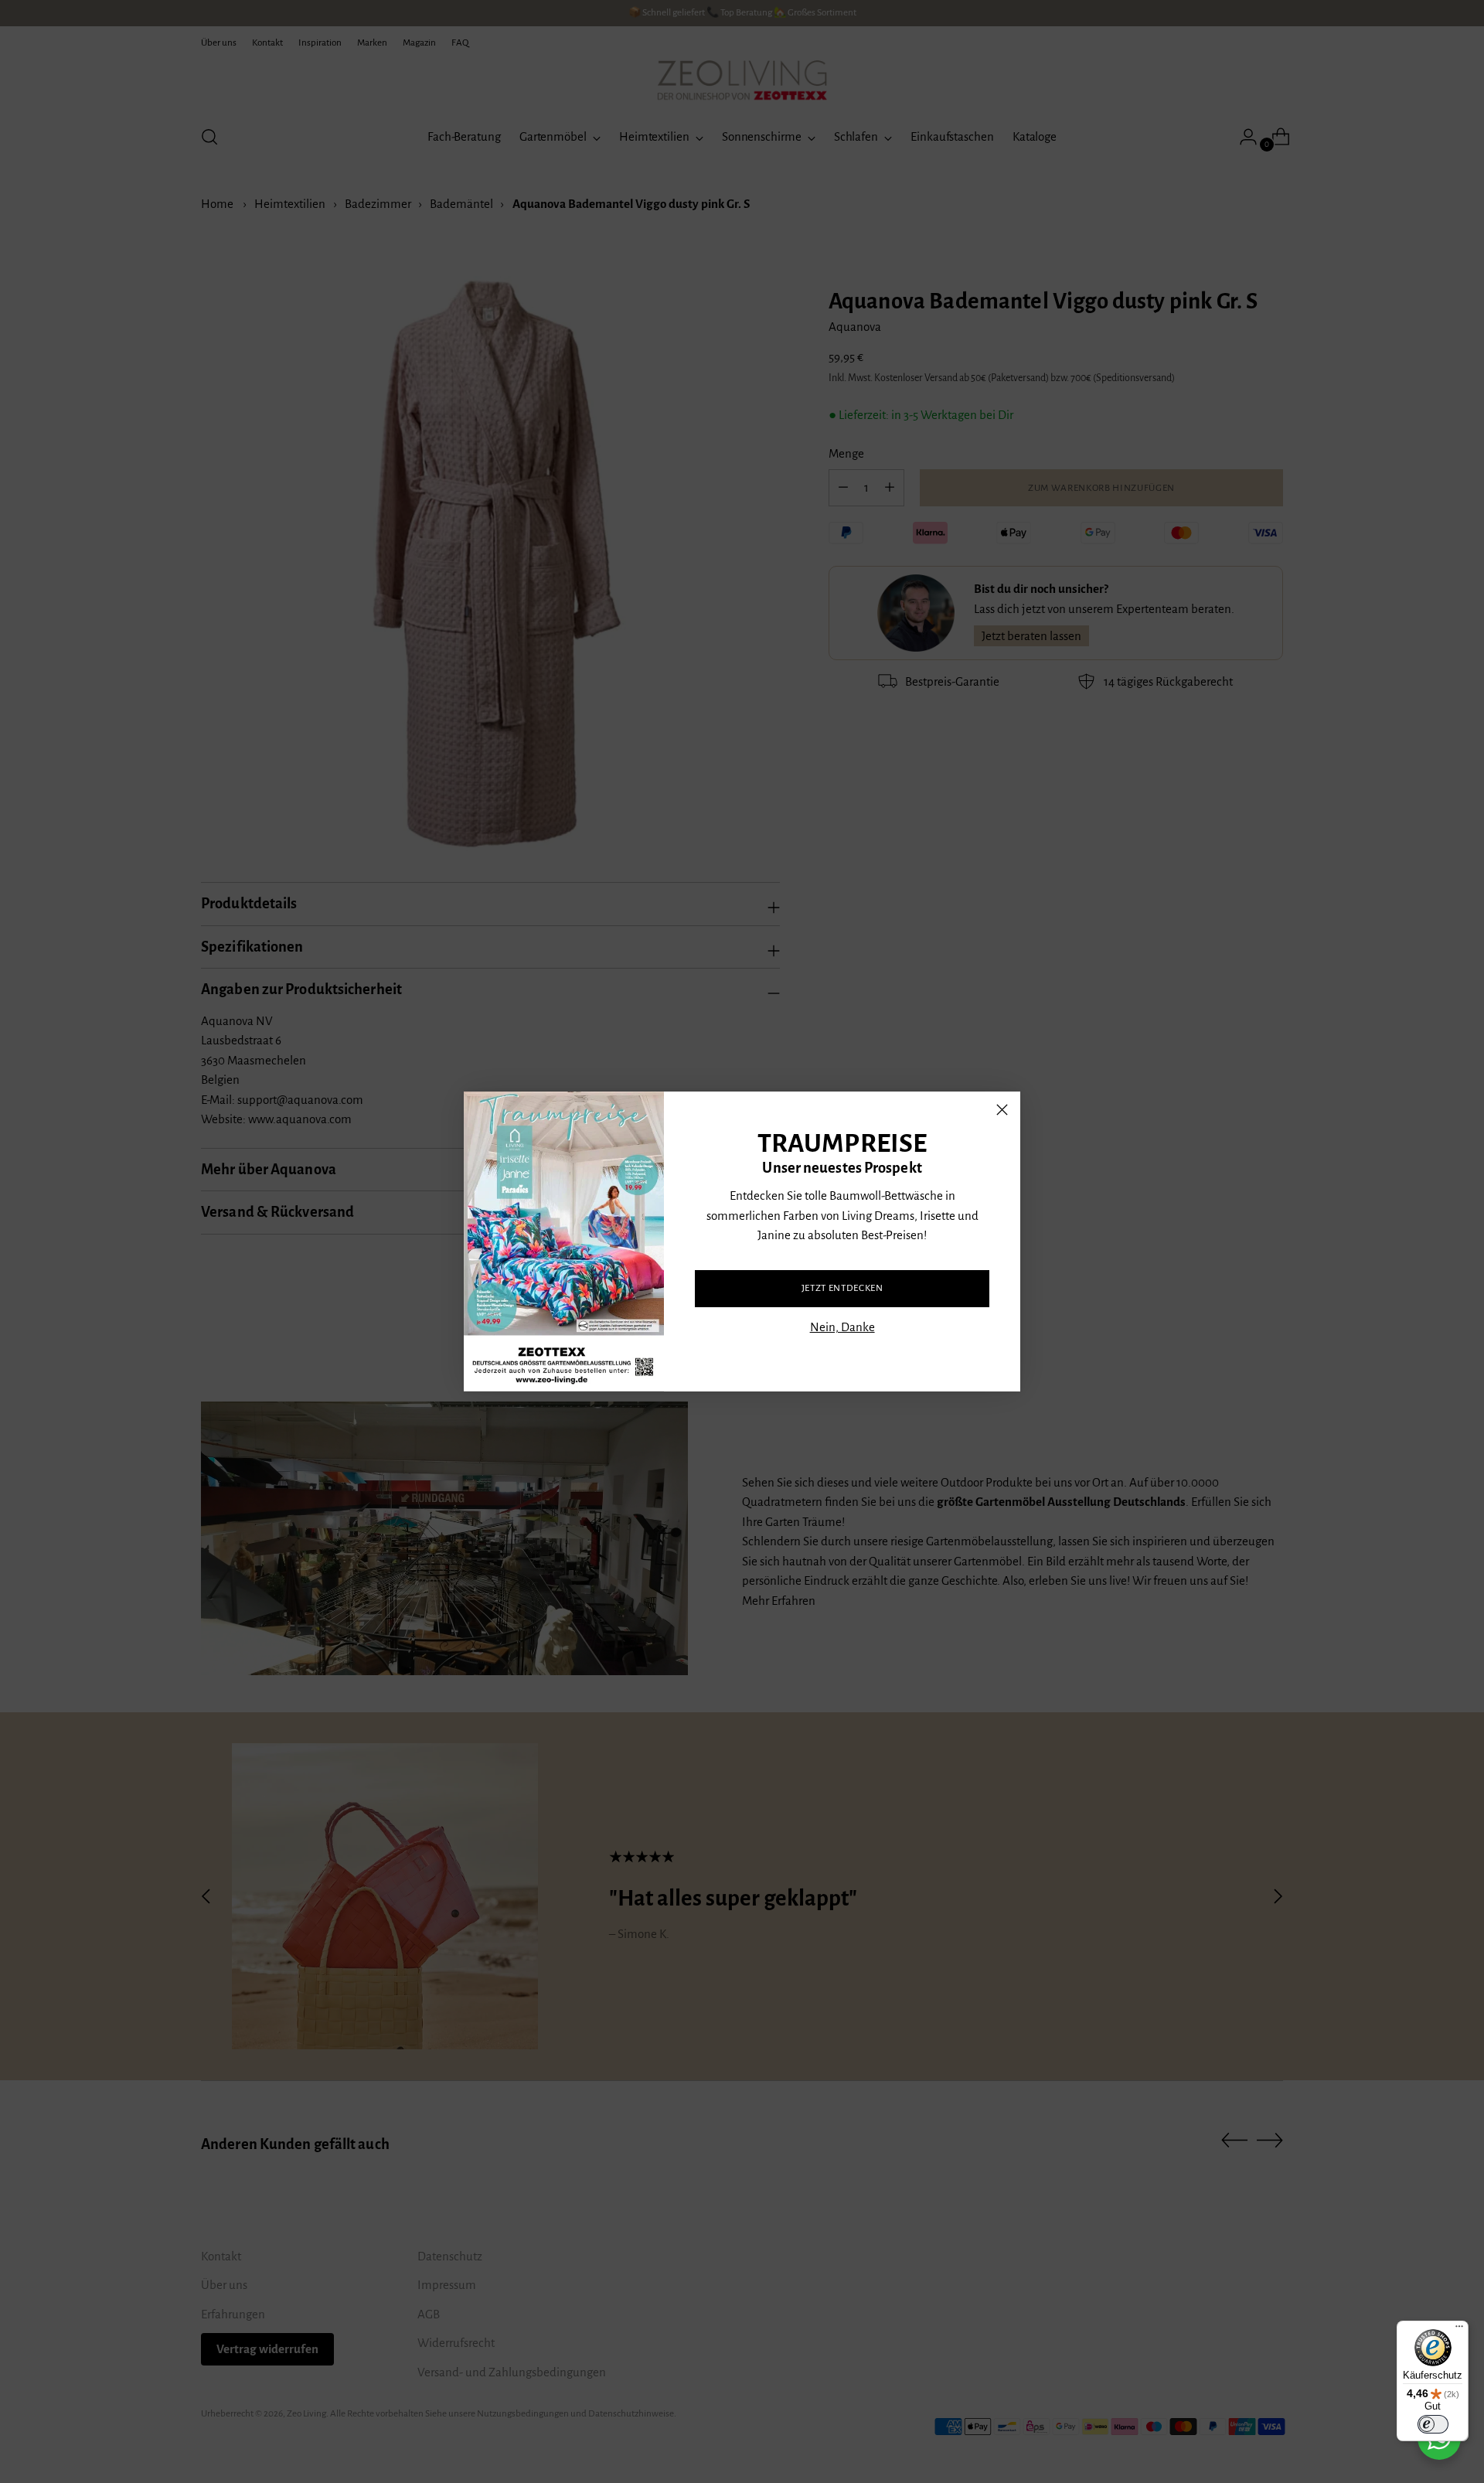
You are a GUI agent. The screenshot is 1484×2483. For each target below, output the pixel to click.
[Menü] (1459, 2330)
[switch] (1433, 2424)
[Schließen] (1002, 1110)
